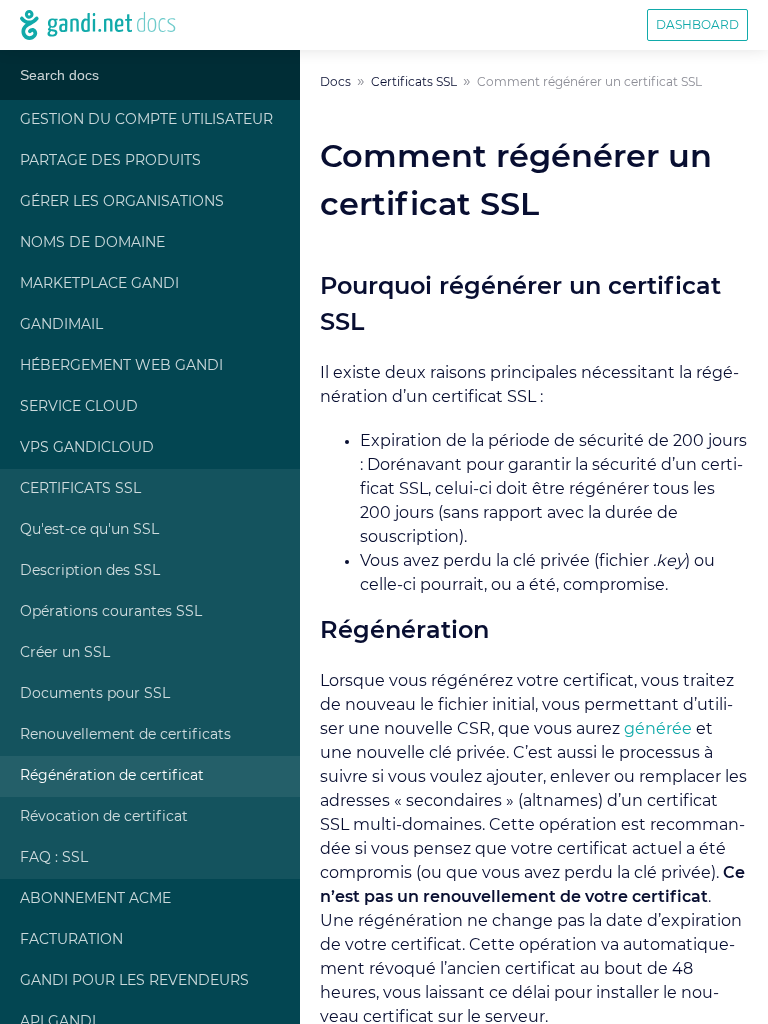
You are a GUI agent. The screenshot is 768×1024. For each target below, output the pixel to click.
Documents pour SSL (95, 694)
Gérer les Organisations (122, 202)
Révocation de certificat (104, 817)
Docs (335, 82)
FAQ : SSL (54, 858)
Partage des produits (110, 161)
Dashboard (697, 25)
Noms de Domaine (92, 243)
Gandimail (61, 325)
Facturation (71, 940)
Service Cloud (79, 407)
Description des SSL (90, 571)
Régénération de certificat (112, 776)
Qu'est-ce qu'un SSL (89, 530)
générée (658, 729)
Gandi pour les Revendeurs (134, 981)
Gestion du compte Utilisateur (146, 120)
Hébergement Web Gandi (121, 366)
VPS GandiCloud (87, 448)
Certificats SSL (80, 489)
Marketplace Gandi (99, 284)
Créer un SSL (65, 653)
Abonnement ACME (95, 899)
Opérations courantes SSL (111, 612)
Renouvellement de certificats (125, 735)
